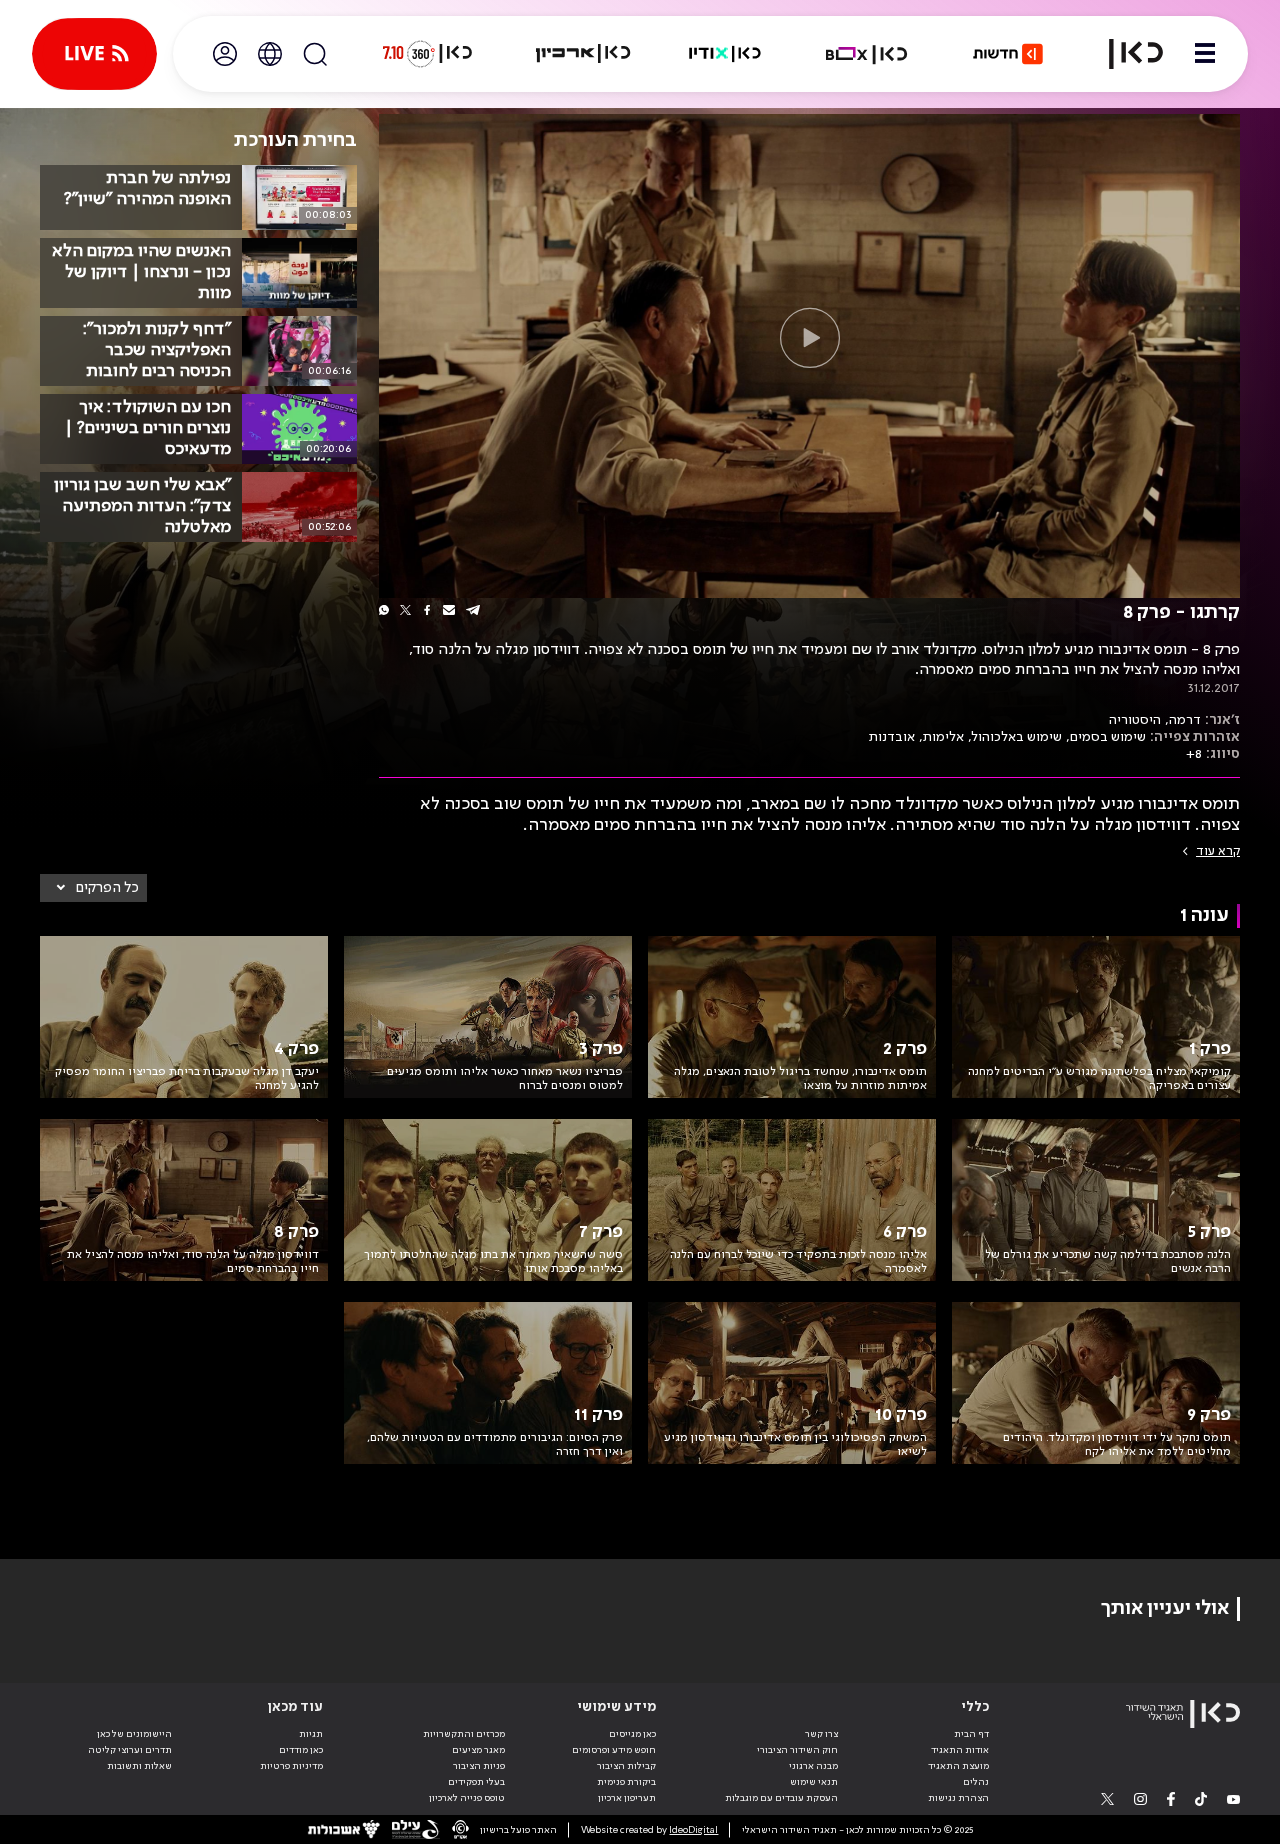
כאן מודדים (301, 1750)
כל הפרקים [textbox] (107, 888)
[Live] (94, 54)
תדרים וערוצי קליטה (130, 1750)
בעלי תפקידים (476, 1782)
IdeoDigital (693, 1830)
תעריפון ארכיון (627, 1797)
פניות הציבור (479, 1766)
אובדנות (892, 737)
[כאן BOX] (867, 54)
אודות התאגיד (960, 1750)
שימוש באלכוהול (1017, 737)
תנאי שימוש (814, 1782)
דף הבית (971, 1734)
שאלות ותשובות (139, 1766)
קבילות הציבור (626, 1766)
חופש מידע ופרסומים (614, 1750)
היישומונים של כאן (134, 1734)
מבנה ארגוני (813, 1766)
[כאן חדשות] (1008, 54)
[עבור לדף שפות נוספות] (270, 54)
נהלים (976, 1782)
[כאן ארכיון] (583, 54)
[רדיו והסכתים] (725, 54)
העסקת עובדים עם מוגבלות (781, 1798)
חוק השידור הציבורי (797, 1750)
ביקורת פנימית (626, 1782)
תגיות (311, 1734)
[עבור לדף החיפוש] (315, 54)
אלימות (943, 737)
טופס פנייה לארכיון (467, 1798)
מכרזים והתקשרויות (464, 1734)
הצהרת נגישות (958, 1798)
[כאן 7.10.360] (427, 54)
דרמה (1185, 720)
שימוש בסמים (1108, 737)
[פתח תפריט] (1205, 54)
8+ (1194, 754)
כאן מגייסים (632, 1734)
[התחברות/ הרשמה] (225, 54)
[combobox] (93, 888)
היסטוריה (1135, 720)
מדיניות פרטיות (291, 1766)
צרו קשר (821, 1734)
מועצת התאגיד (958, 1766)
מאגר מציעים (478, 1750)
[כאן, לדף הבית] (1124, 54)
